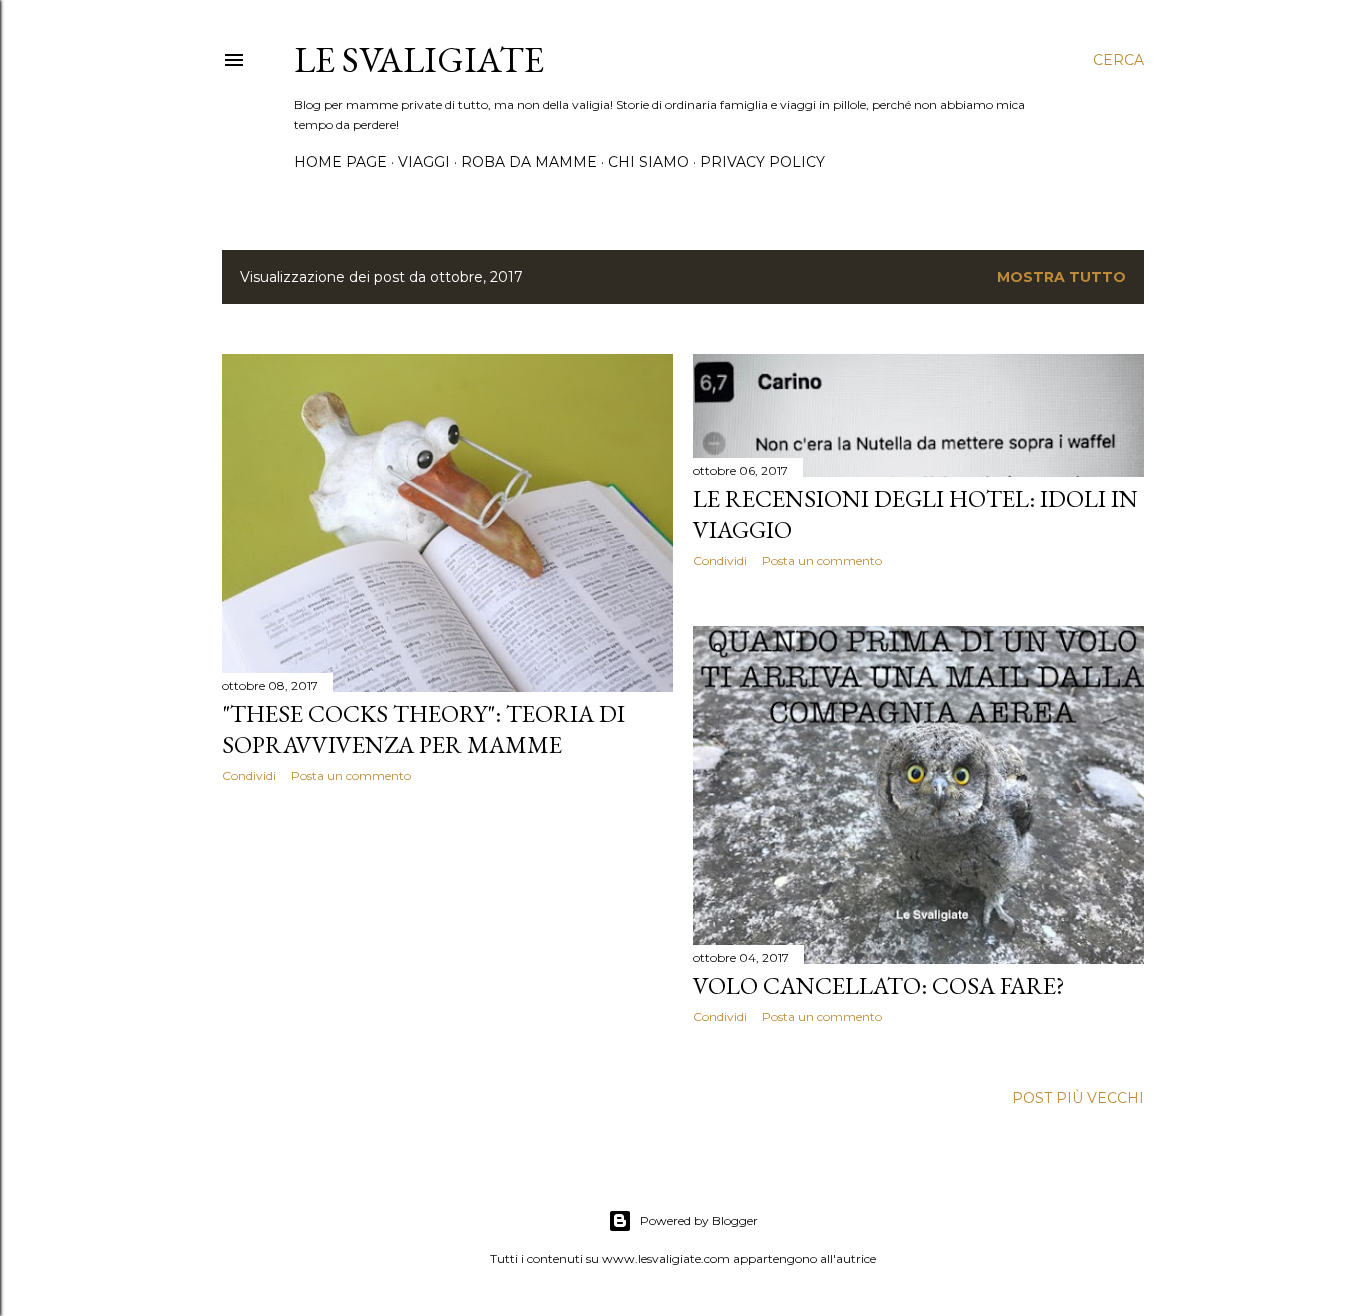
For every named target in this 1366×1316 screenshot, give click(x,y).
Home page (340, 162)
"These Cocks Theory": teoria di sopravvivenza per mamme (423, 729)
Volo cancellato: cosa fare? (879, 985)
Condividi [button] (249, 775)
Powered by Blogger (699, 1220)
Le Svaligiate (419, 59)
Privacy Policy (762, 162)
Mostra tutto (1061, 277)
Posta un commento (351, 775)
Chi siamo (648, 162)
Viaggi (424, 162)
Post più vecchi (1078, 1098)
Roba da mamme (529, 162)
